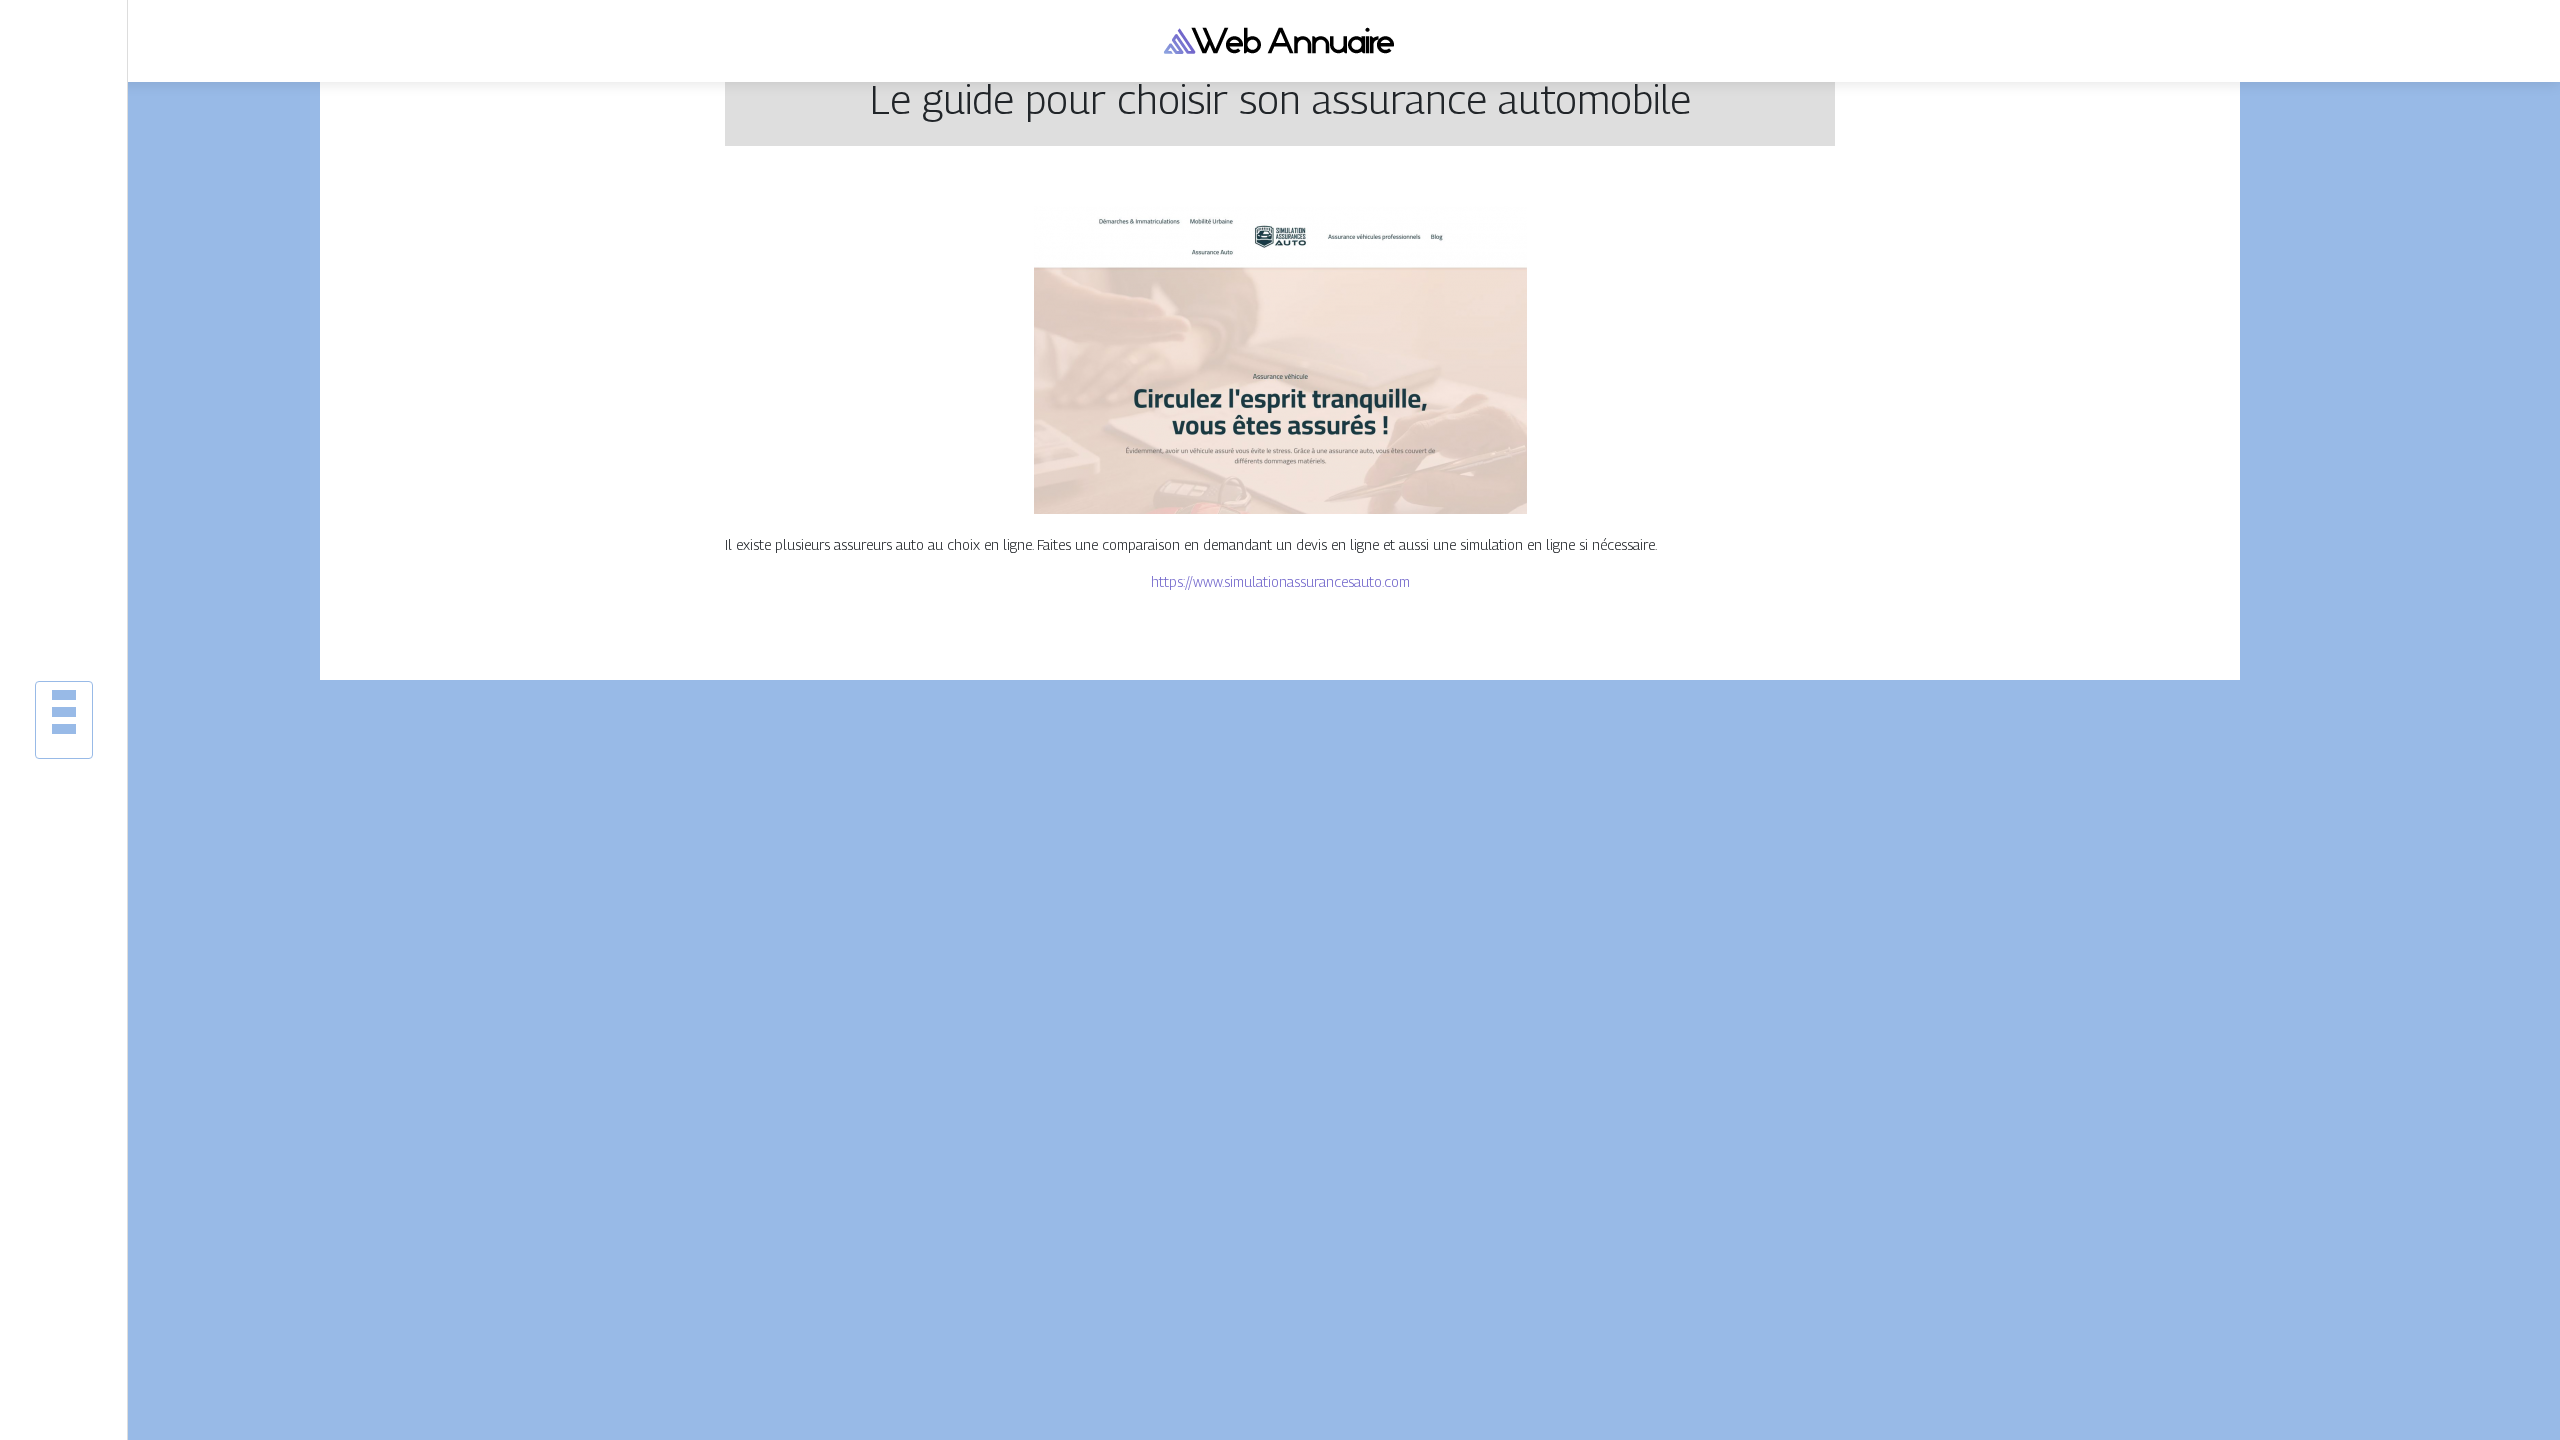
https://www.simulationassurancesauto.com (1280, 581)
